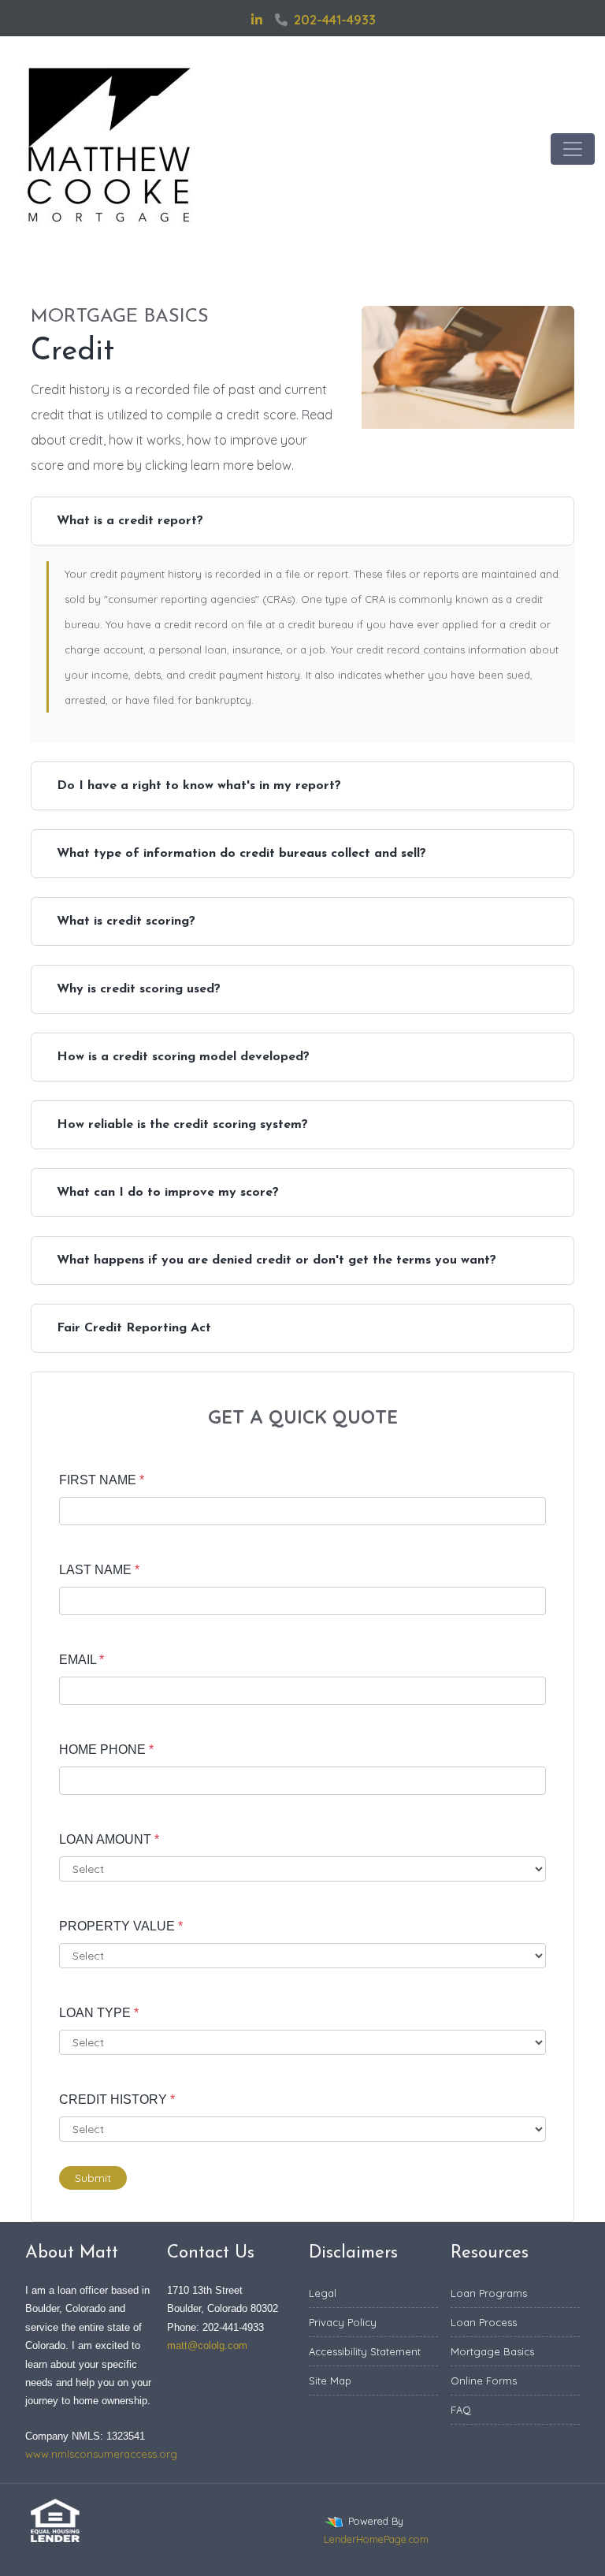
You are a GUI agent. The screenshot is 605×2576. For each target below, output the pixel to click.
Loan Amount (109, 1839)
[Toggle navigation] (573, 149)
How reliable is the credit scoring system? (182, 1125)
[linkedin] (257, 20)
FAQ (461, 2410)
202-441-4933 (335, 20)
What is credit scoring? (126, 921)
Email (82, 1660)
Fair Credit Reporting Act (134, 1328)
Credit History (117, 2100)
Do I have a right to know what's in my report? (199, 786)
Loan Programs (489, 2293)
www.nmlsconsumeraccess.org (101, 2454)
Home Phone (106, 1750)
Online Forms (484, 2381)
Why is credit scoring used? (139, 989)
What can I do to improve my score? (168, 1193)
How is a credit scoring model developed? (183, 1057)
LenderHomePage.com (376, 2539)
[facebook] (237, 20)
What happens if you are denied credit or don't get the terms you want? (277, 1260)
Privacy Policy (343, 2322)
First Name (102, 1480)
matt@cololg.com (207, 2345)
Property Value (121, 1926)
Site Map (330, 2381)
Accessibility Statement (365, 2351)
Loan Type (99, 2013)
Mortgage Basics (492, 2351)
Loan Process (484, 2322)
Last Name (99, 1570)
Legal (323, 2293)
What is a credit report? (130, 521)
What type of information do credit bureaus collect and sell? (241, 854)
